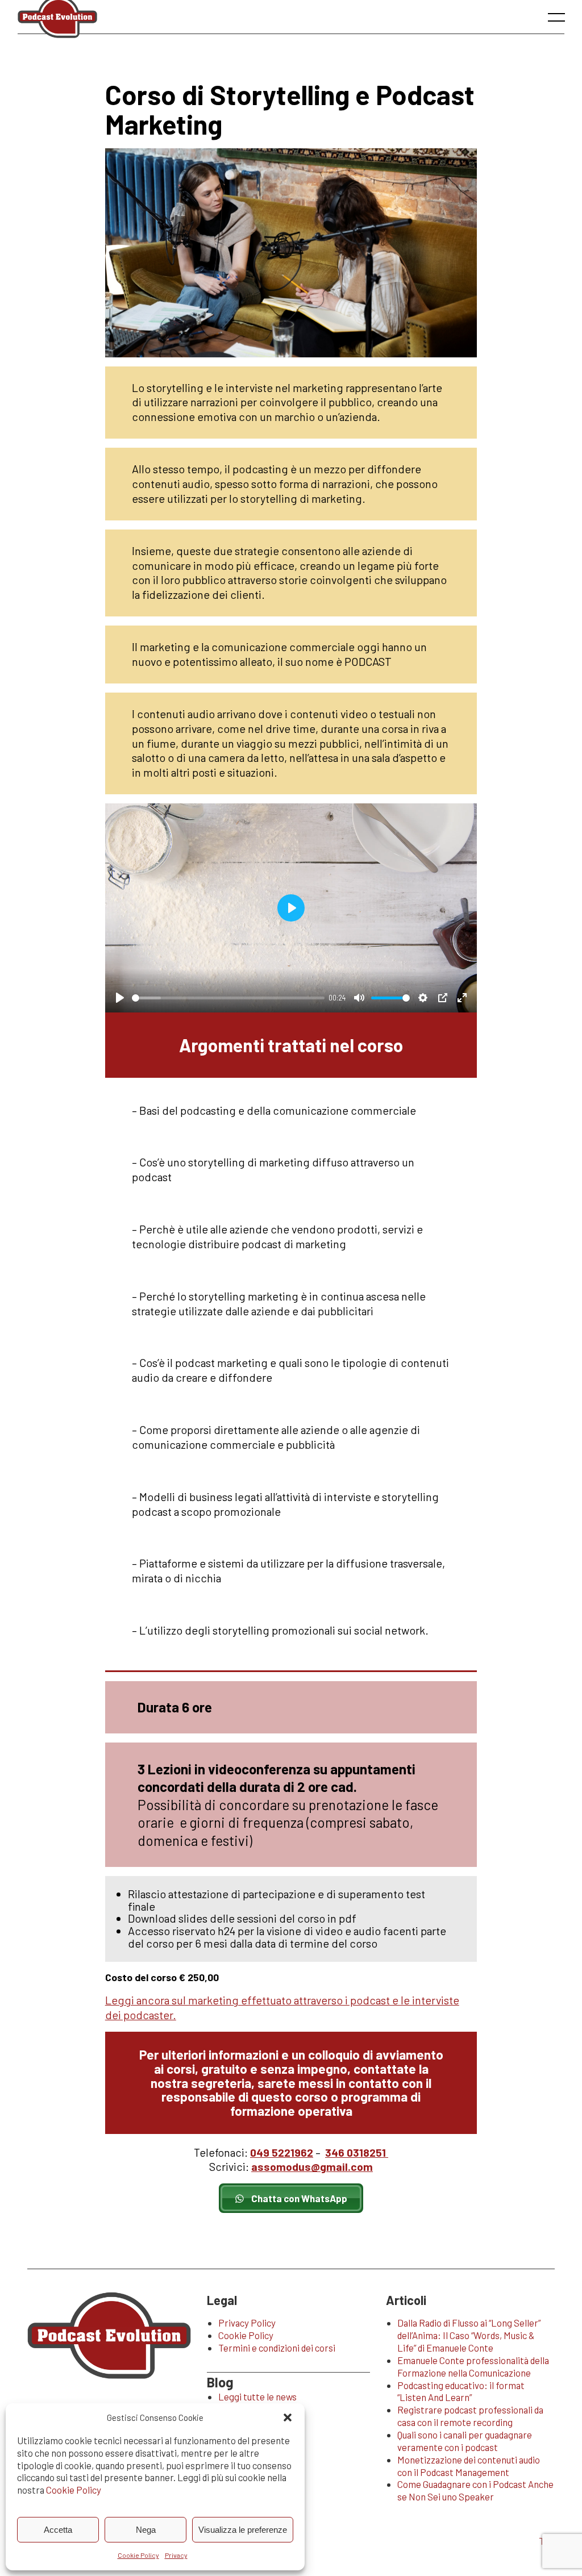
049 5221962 (282, 2152)
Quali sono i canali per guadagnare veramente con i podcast (465, 2441)
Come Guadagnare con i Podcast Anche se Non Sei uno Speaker (475, 2490)
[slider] (228, 998)
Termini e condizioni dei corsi (277, 2348)
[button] (288, 2417)
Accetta (58, 2530)
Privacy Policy (247, 2323)
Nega (146, 2530)
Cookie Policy (74, 2490)
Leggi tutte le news (257, 2396)
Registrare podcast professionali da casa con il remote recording (470, 2416)
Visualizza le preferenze (243, 2530)
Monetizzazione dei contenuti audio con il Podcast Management (469, 2466)
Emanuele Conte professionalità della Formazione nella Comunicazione (473, 2366)
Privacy (176, 2555)
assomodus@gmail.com (312, 2167)
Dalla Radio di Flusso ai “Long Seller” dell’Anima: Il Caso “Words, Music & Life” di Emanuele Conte (469, 2335)
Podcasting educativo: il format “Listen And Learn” (461, 2391)
